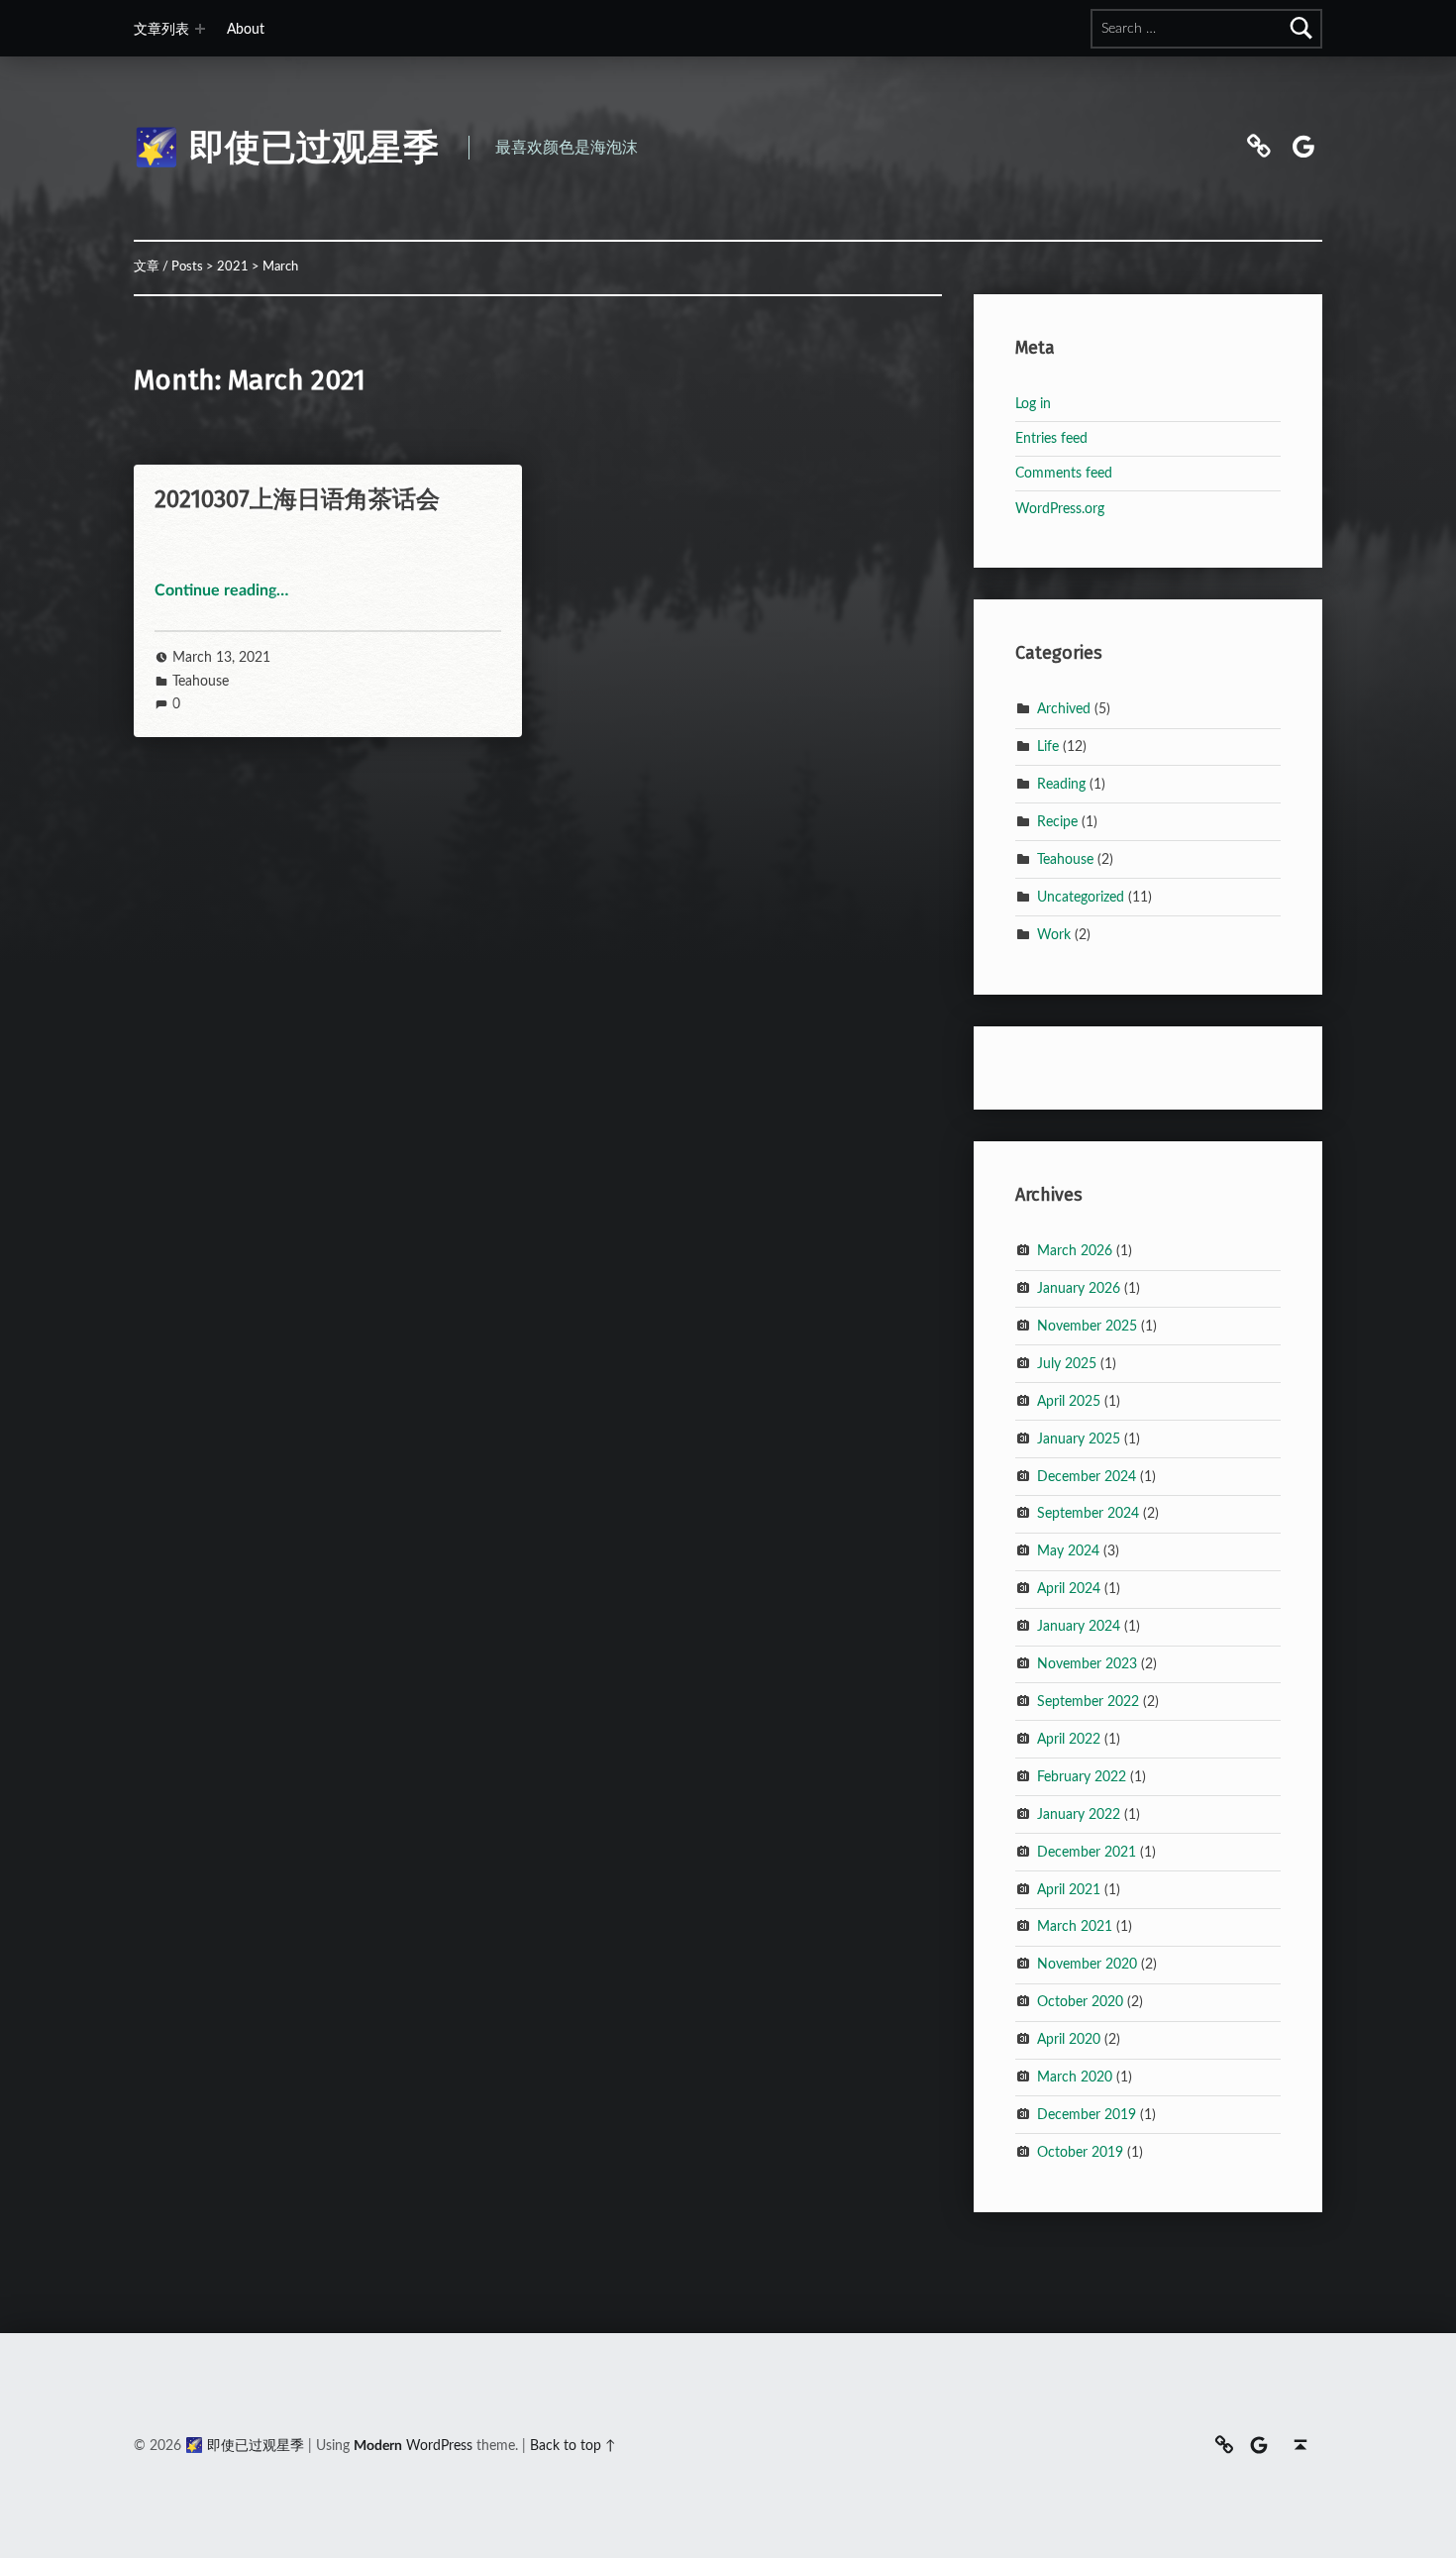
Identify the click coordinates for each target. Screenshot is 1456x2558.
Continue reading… (221, 590)
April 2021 (1069, 1889)
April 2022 (1069, 1739)
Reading (1061, 784)
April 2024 (1069, 1589)
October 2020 (1080, 2002)
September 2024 (1088, 1513)
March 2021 (1075, 1926)
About (246, 29)
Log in (1033, 404)
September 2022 (1088, 1702)
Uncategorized (1081, 896)
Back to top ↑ (573, 2446)
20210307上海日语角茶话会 (297, 499)
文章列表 (161, 29)
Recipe (1057, 821)
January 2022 (1079, 1813)
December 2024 (1087, 1476)
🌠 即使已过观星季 (286, 148)
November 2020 (1087, 1964)
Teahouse (201, 681)
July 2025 (1067, 1363)
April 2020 (1069, 2039)
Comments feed (1064, 473)
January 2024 (1079, 1626)
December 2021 (1087, 1851)
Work (1054, 934)
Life (1048, 746)
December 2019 (1087, 2115)
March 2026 (1075, 1251)
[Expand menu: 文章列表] (200, 29)
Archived (1064, 709)
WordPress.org (1060, 509)
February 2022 (1082, 1776)
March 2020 (1075, 2077)
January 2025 (1079, 1438)
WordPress (439, 2446)
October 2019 (1080, 2151)
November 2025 (1087, 1326)
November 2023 (1087, 1664)
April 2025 (1069, 1400)
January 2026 (1079, 1288)
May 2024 (1068, 1551)
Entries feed (1051, 438)
